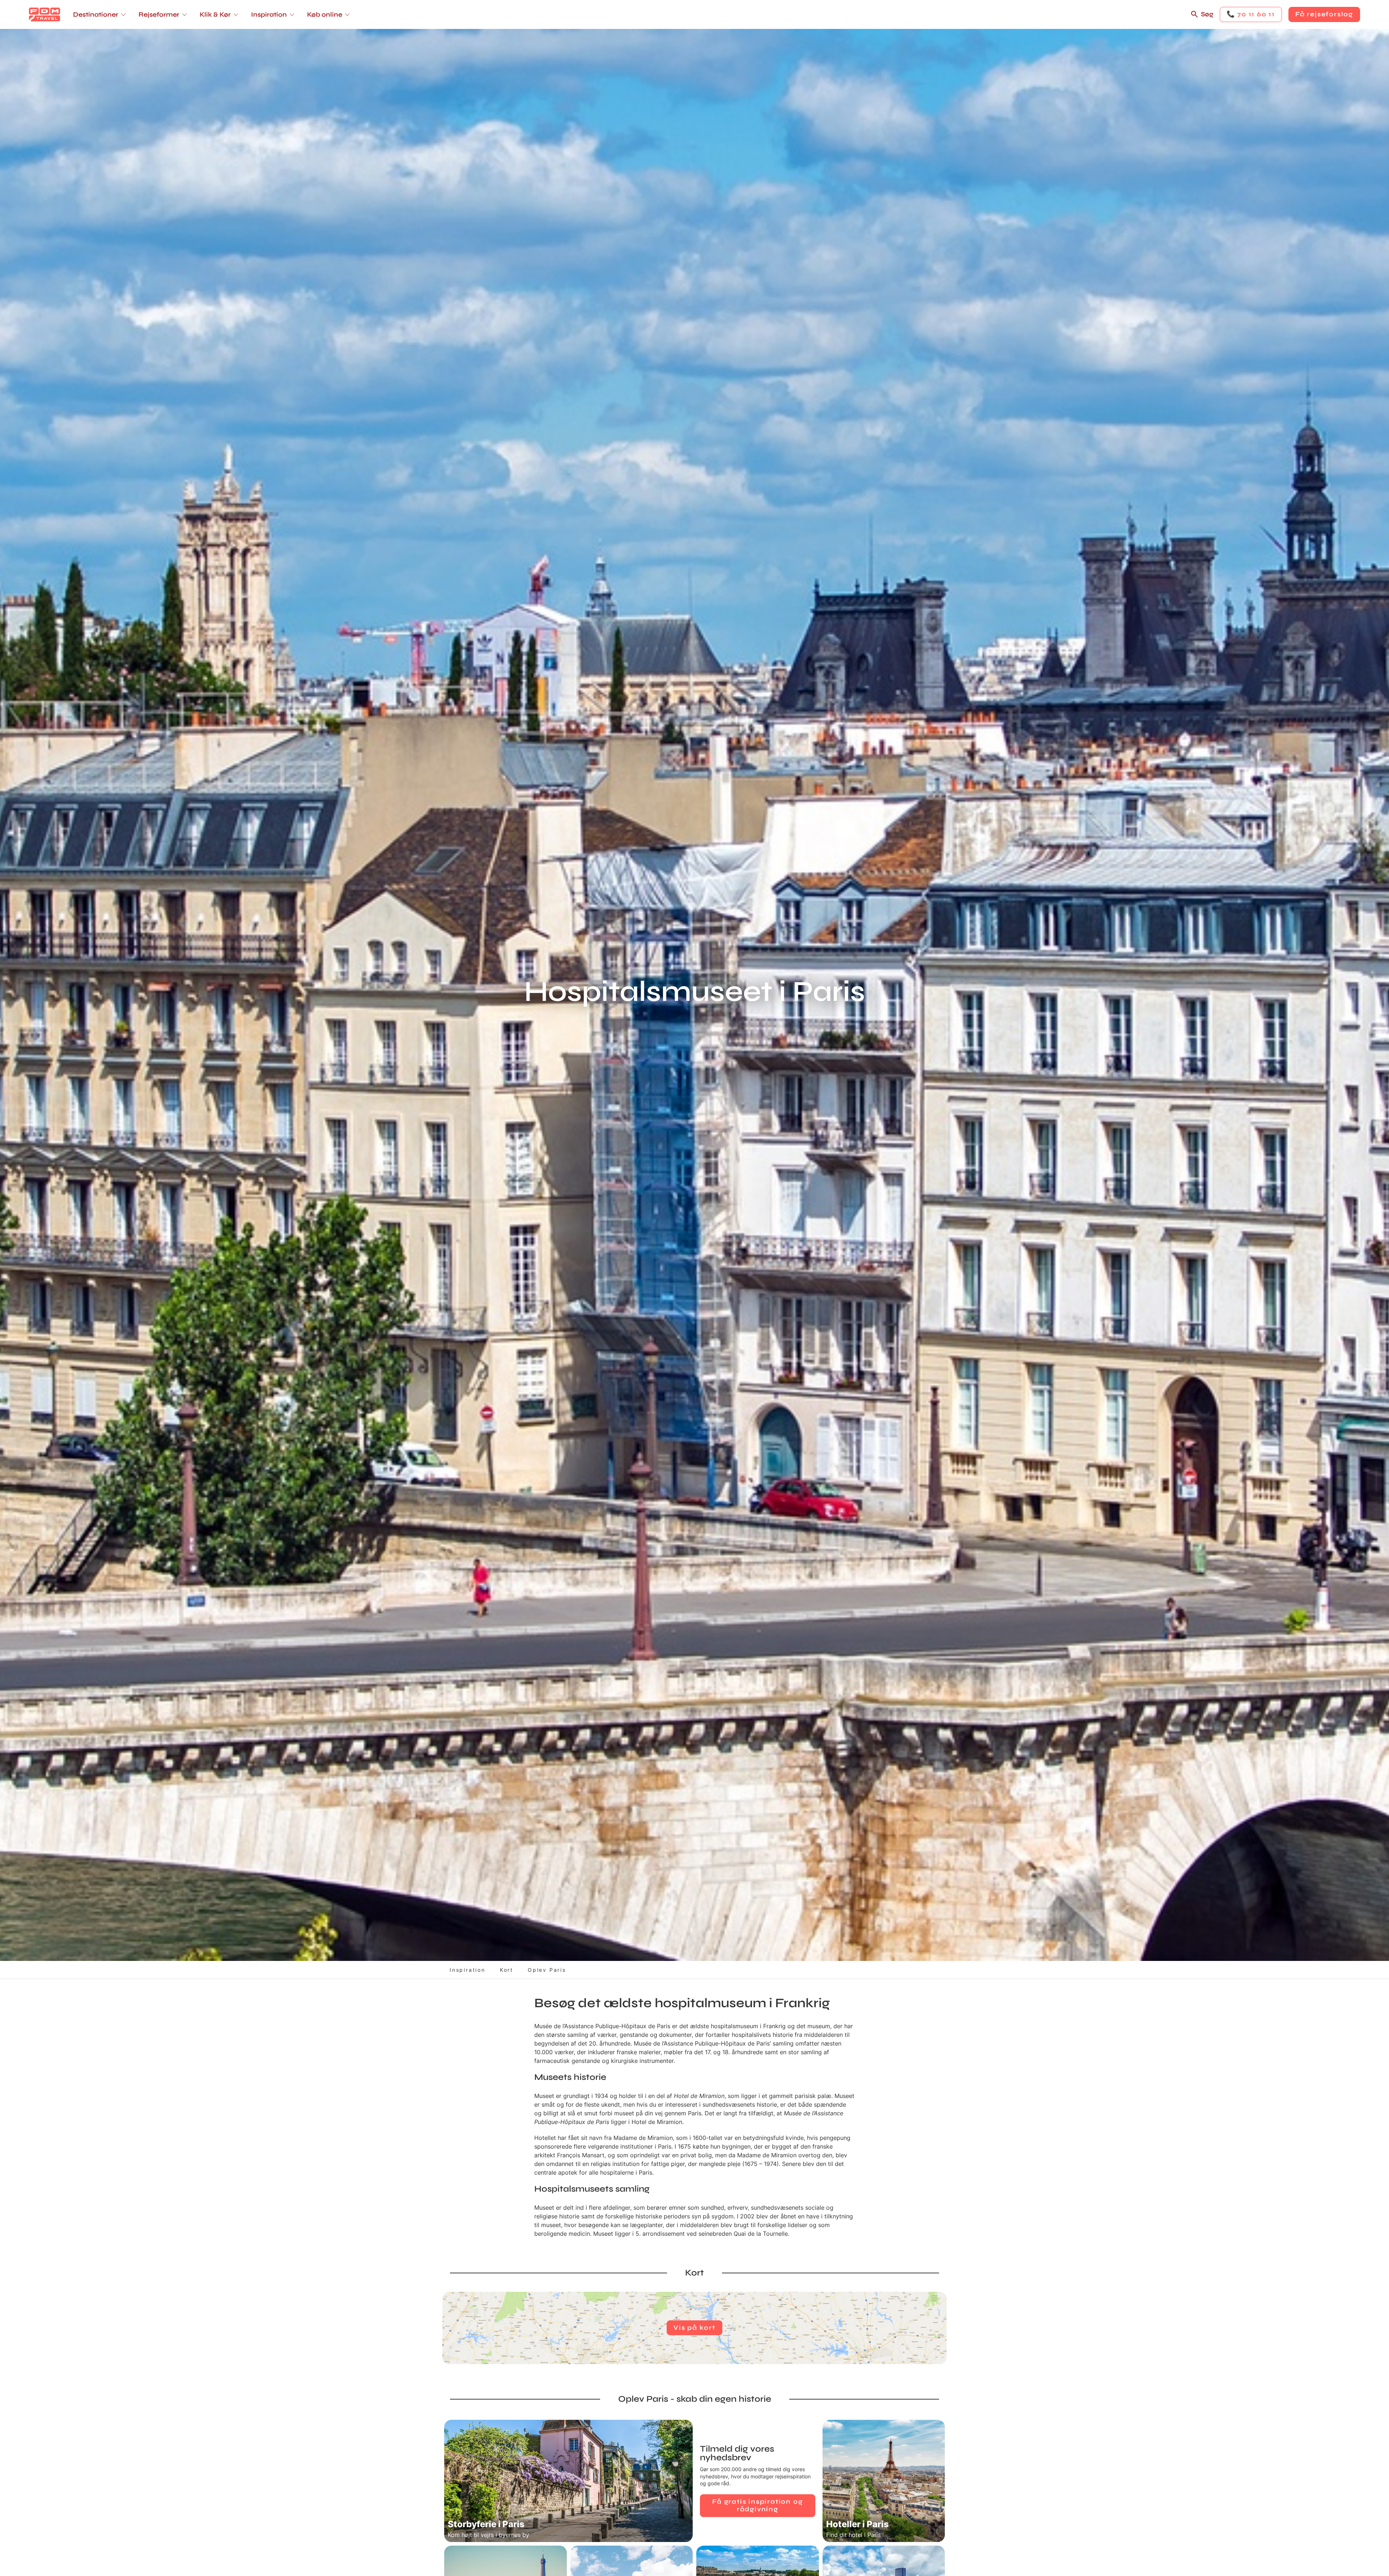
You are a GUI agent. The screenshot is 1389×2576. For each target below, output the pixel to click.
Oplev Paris (547, 1970)
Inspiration (468, 1970)
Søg (1207, 14)
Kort (507, 1970)
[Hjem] (44, 14)
